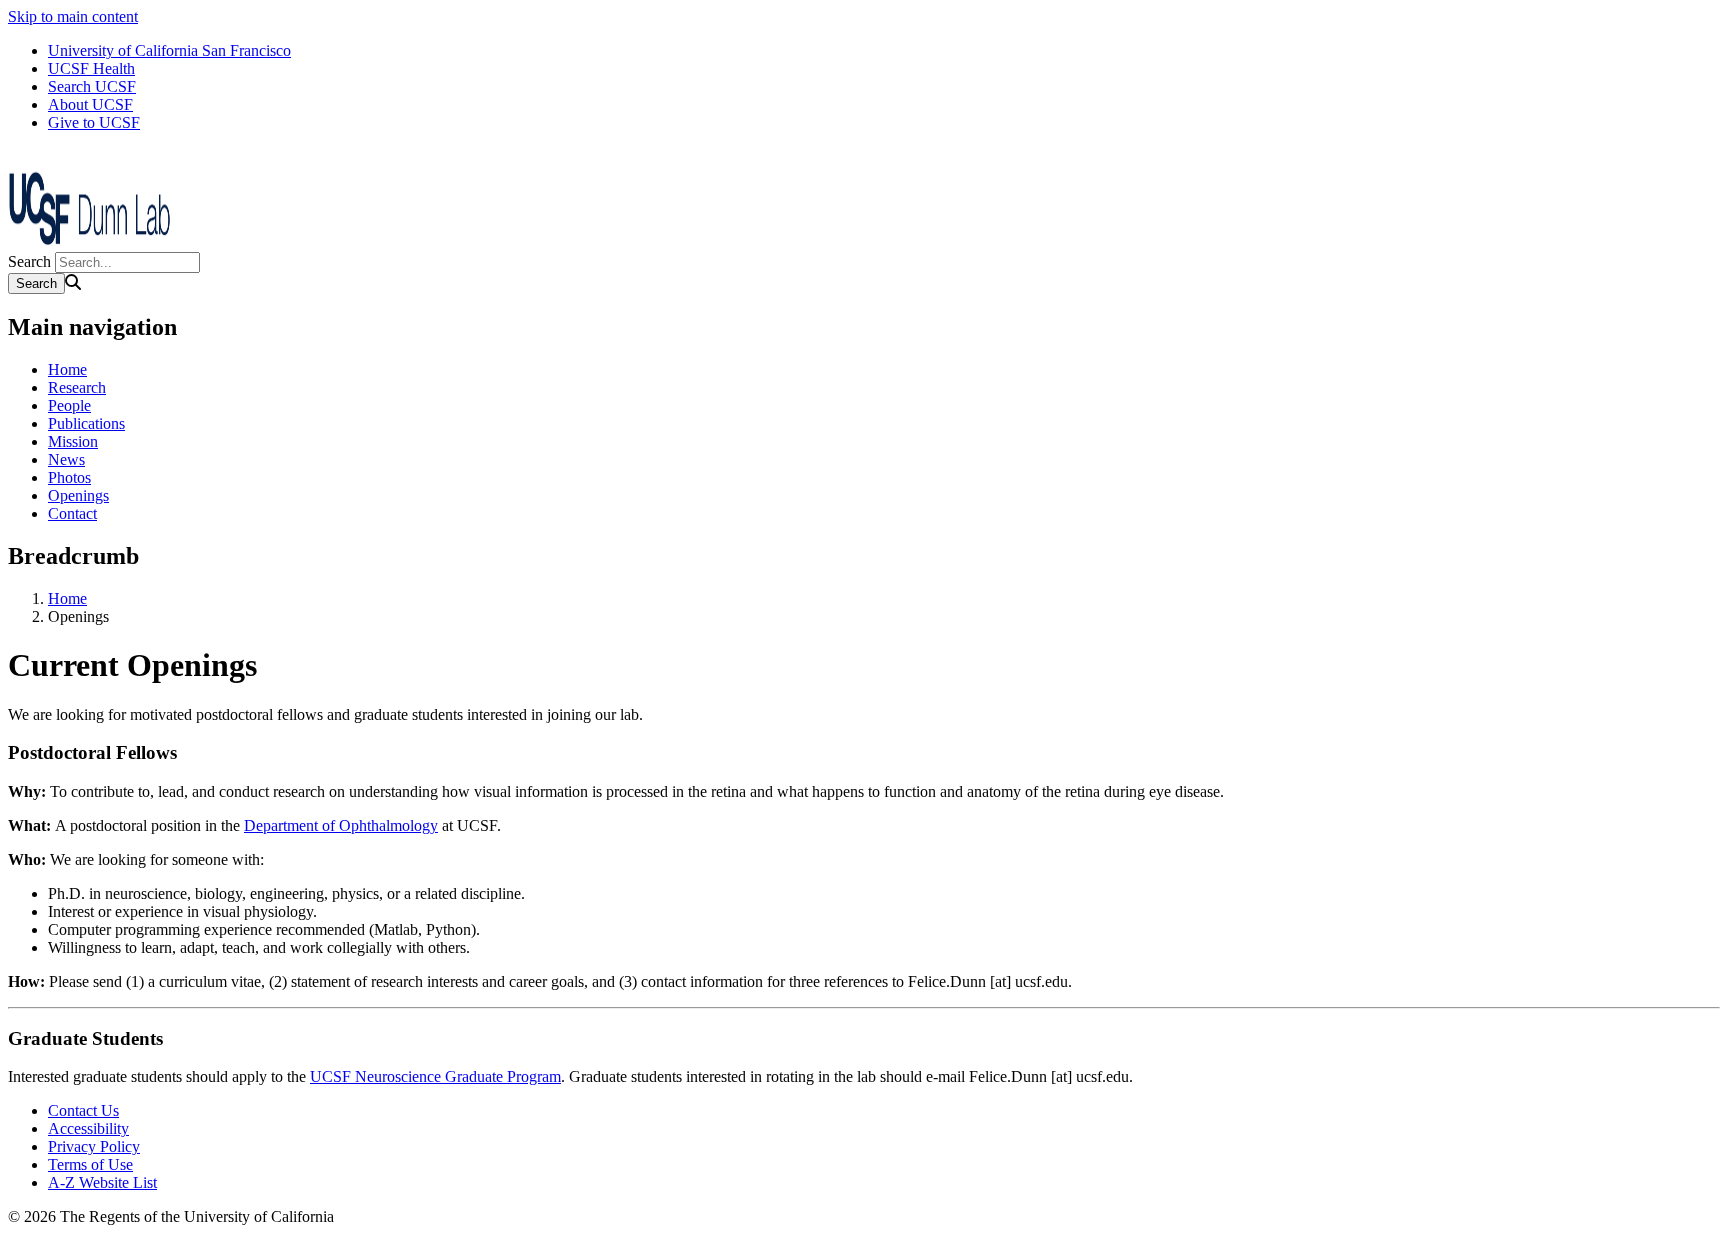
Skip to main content (73, 16)
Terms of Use (90, 1164)
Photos (69, 477)
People (69, 405)
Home (67, 369)
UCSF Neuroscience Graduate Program (435, 1076)
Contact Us (83, 1110)
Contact (72, 513)
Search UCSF (92, 86)
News (66, 459)
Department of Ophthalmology (341, 825)
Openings (78, 495)
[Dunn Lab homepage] (108, 242)
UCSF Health (91, 68)
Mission (73, 441)
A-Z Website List (102, 1182)
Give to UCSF (94, 122)
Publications (86, 423)
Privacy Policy (94, 1146)
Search (29, 261)
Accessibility (88, 1128)
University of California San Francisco (169, 50)
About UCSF (90, 104)
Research (77, 387)
